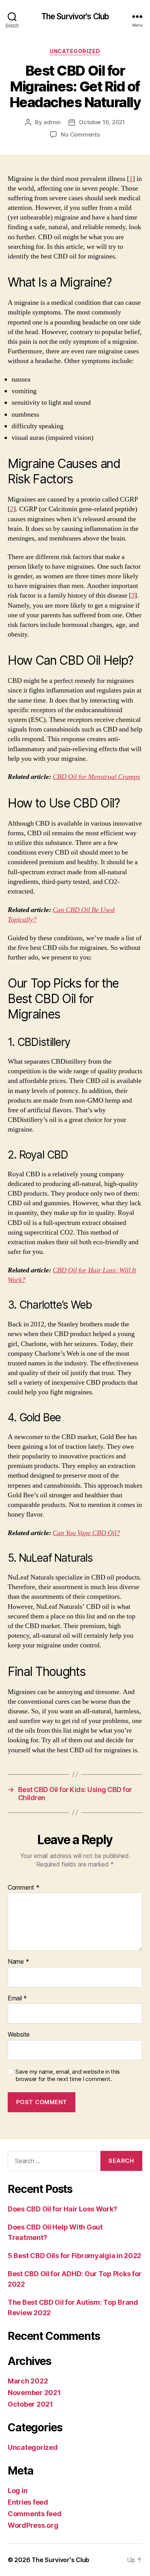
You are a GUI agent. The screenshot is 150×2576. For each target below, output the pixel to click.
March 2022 (28, 2381)
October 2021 (30, 2404)
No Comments (80, 134)
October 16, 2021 (102, 122)
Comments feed (35, 2514)
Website (19, 2035)
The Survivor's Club (75, 16)
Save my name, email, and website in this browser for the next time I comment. (68, 2075)
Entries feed (28, 2502)
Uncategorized (75, 51)
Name (18, 1962)
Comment (24, 1888)
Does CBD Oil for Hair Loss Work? (62, 2209)
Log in (17, 2491)
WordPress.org (33, 2525)
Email (17, 1998)
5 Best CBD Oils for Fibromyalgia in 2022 (74, 2256)
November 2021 (34, 2393)
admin (52, 122)
